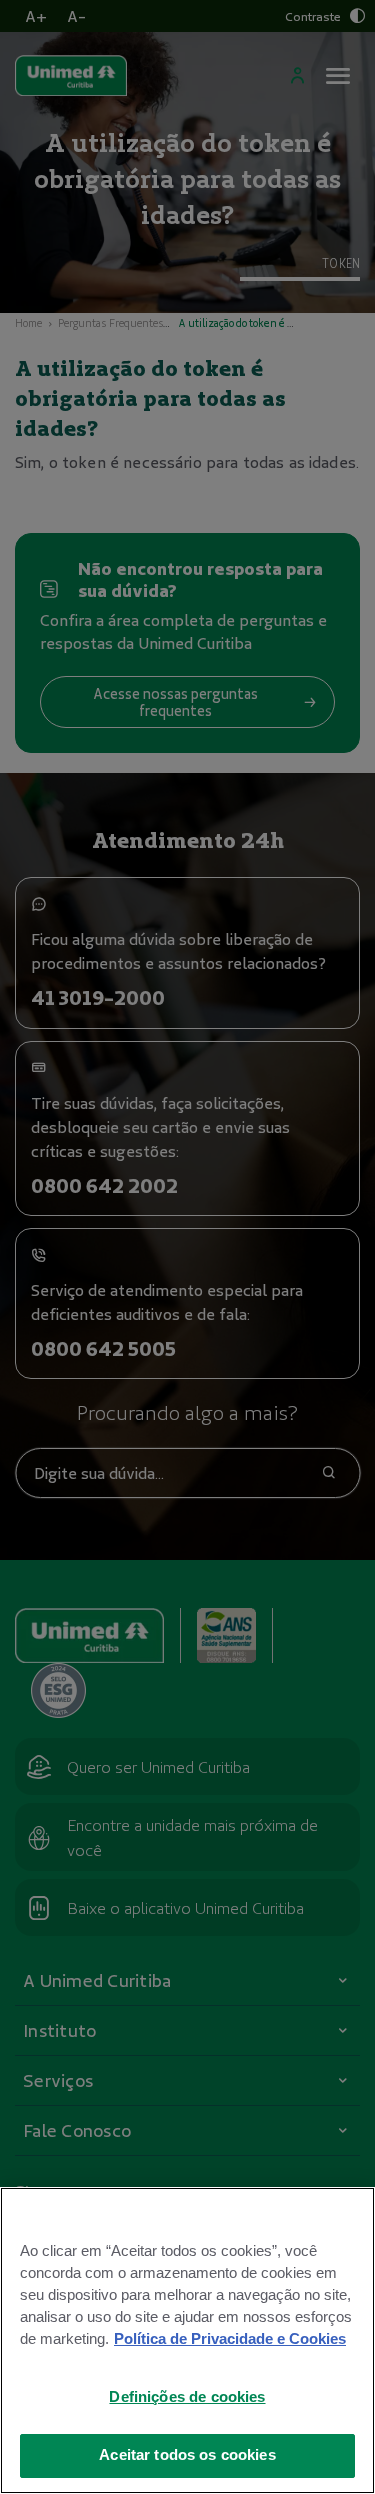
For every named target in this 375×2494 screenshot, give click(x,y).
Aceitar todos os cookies (187, 2455)
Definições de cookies (187, 2397)
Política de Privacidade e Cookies (230, 2339)
